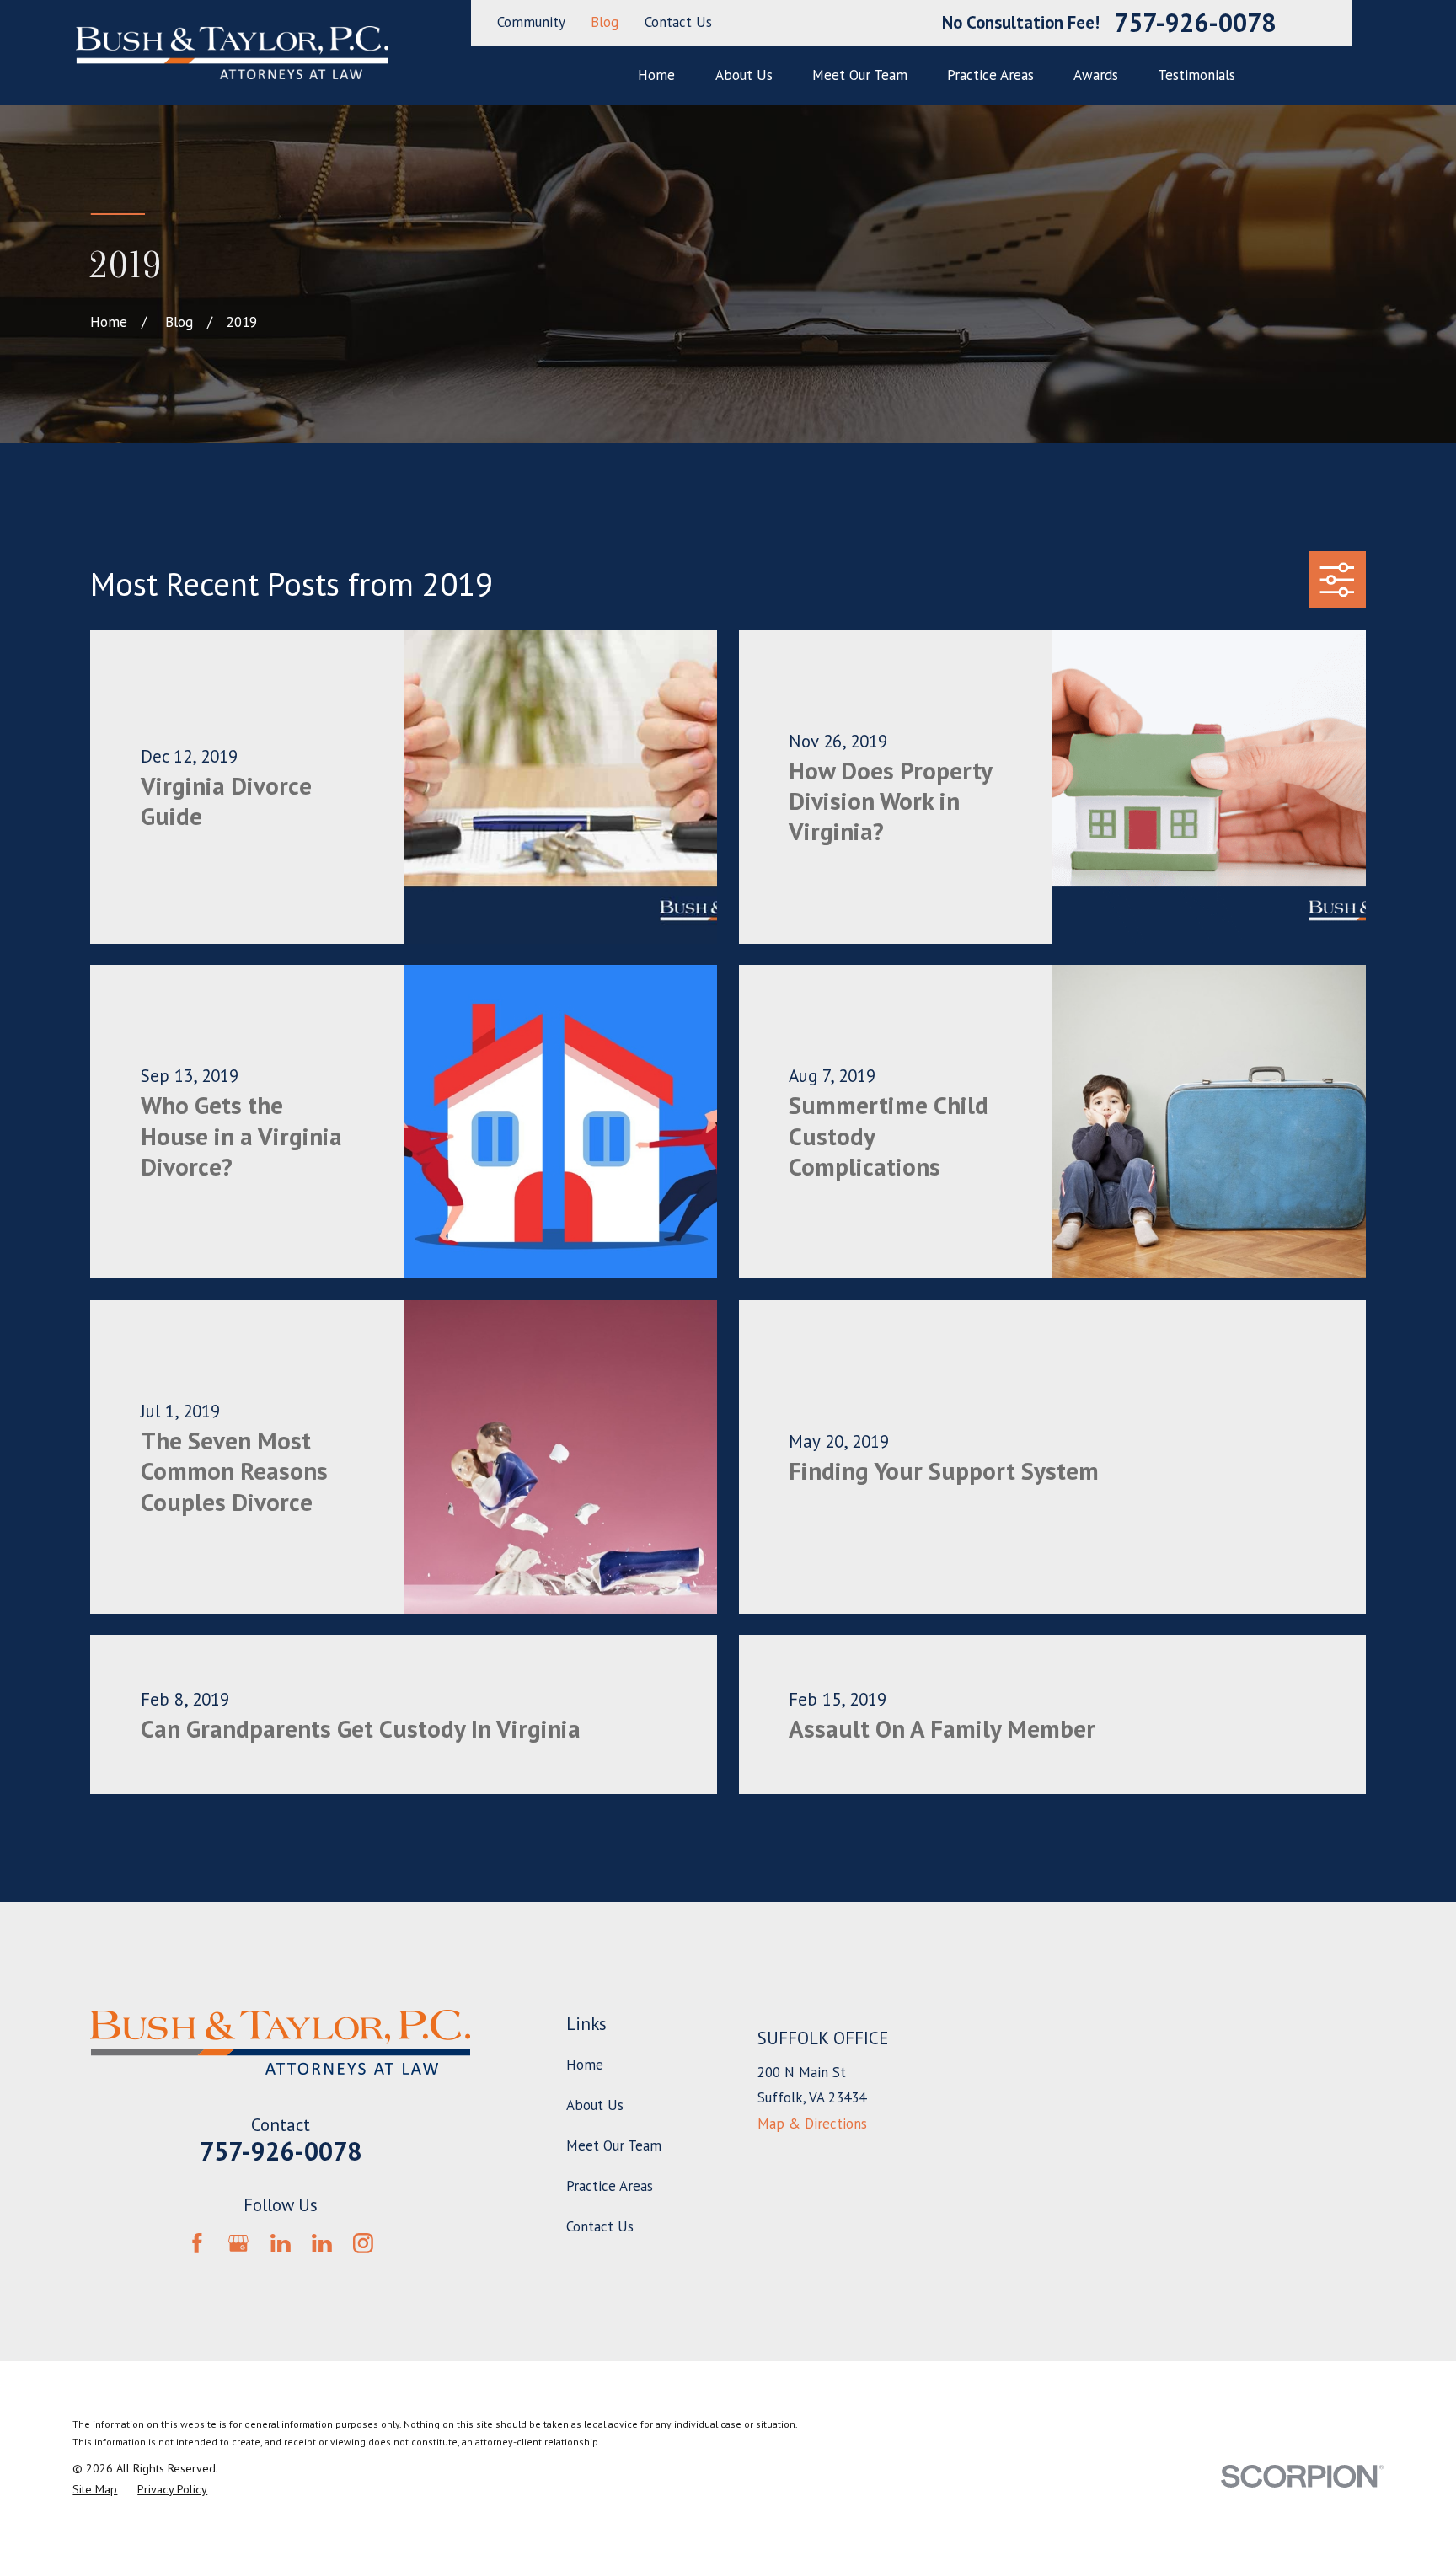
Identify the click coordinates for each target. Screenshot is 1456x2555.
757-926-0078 (1195, 23)
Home (585, 2065)
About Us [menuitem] (744, 75)
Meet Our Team (614, 2145)
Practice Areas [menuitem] (990, 75)
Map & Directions (812, 2124)
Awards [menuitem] (1096, 75)
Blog (605, 22)
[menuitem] (95, 2490)
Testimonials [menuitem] (1196, 75)
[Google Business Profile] (238, 2243)
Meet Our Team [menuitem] (860, 75)
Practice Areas (610, 2186)
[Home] (232, 53)
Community (531, 22)
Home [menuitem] (656, 75)
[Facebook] (197, 2243)
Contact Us (678, 22)
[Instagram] (363, 2243)
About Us (595, 2105)
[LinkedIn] (281, 2243)
